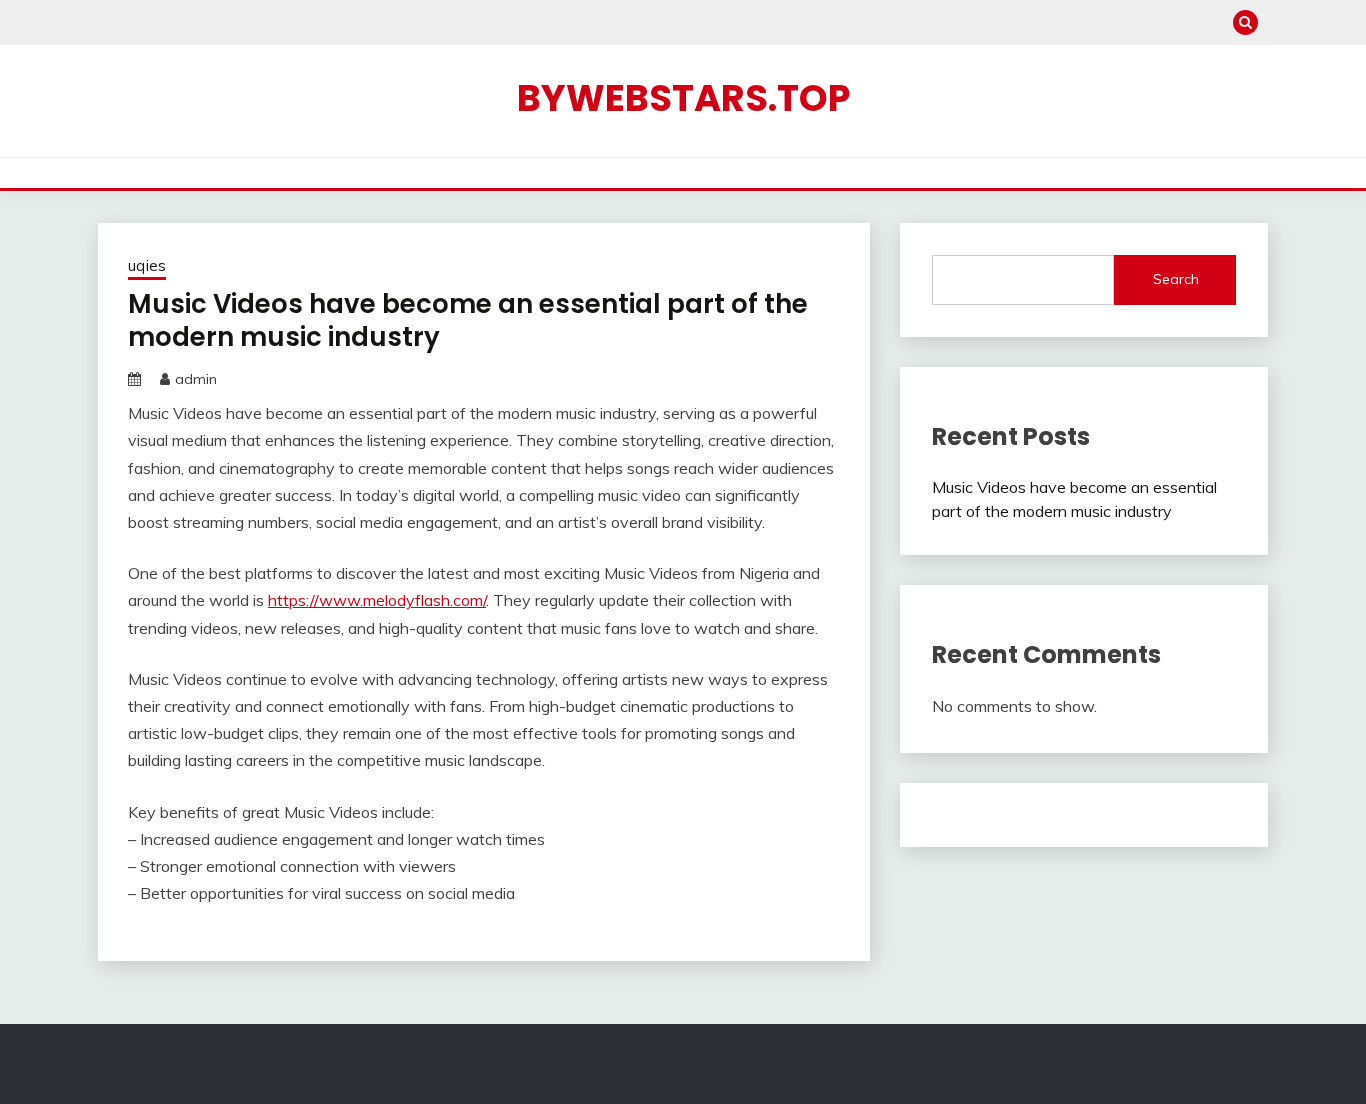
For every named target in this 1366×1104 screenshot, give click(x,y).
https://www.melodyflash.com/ (377, 600)
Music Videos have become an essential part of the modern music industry (468, 320)
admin (196, 379)
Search (1176, 279)
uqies (147, 265)
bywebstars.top (683, 98)
